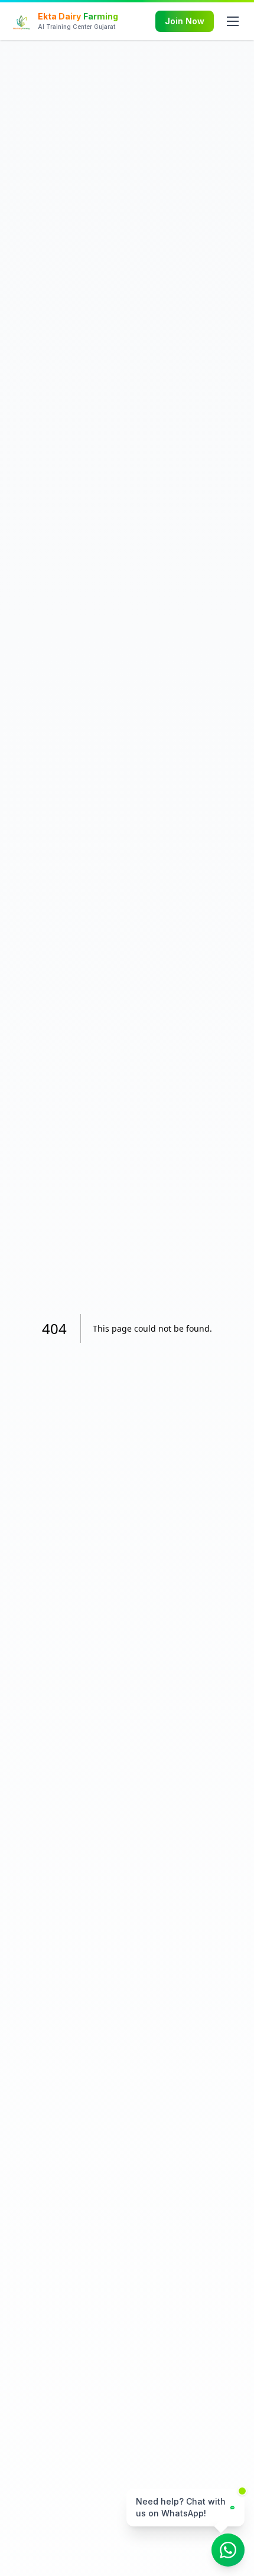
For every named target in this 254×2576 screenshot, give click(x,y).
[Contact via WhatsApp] (228, 2550)
